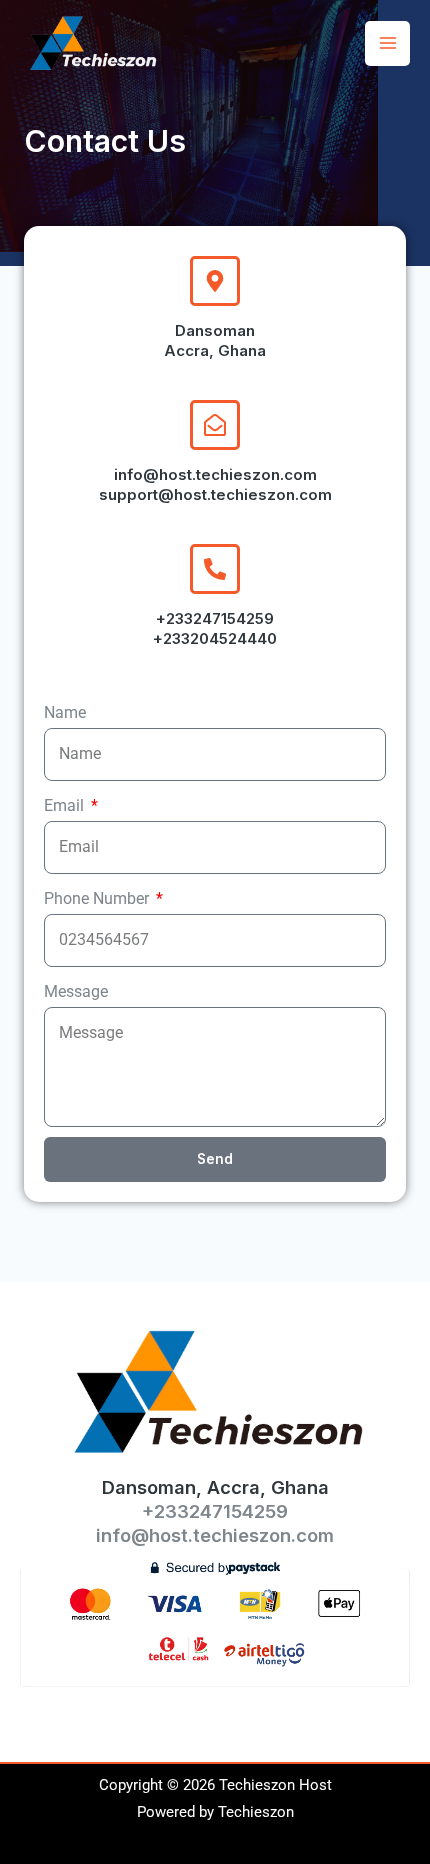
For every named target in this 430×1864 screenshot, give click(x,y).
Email (66, 805)
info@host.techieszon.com (215, 1535)
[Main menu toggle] (387, 43)
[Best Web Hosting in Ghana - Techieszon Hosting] (95, 43)
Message (76, 991)
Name (65, 712)
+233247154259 (215, 1511)
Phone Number (98, 898)
